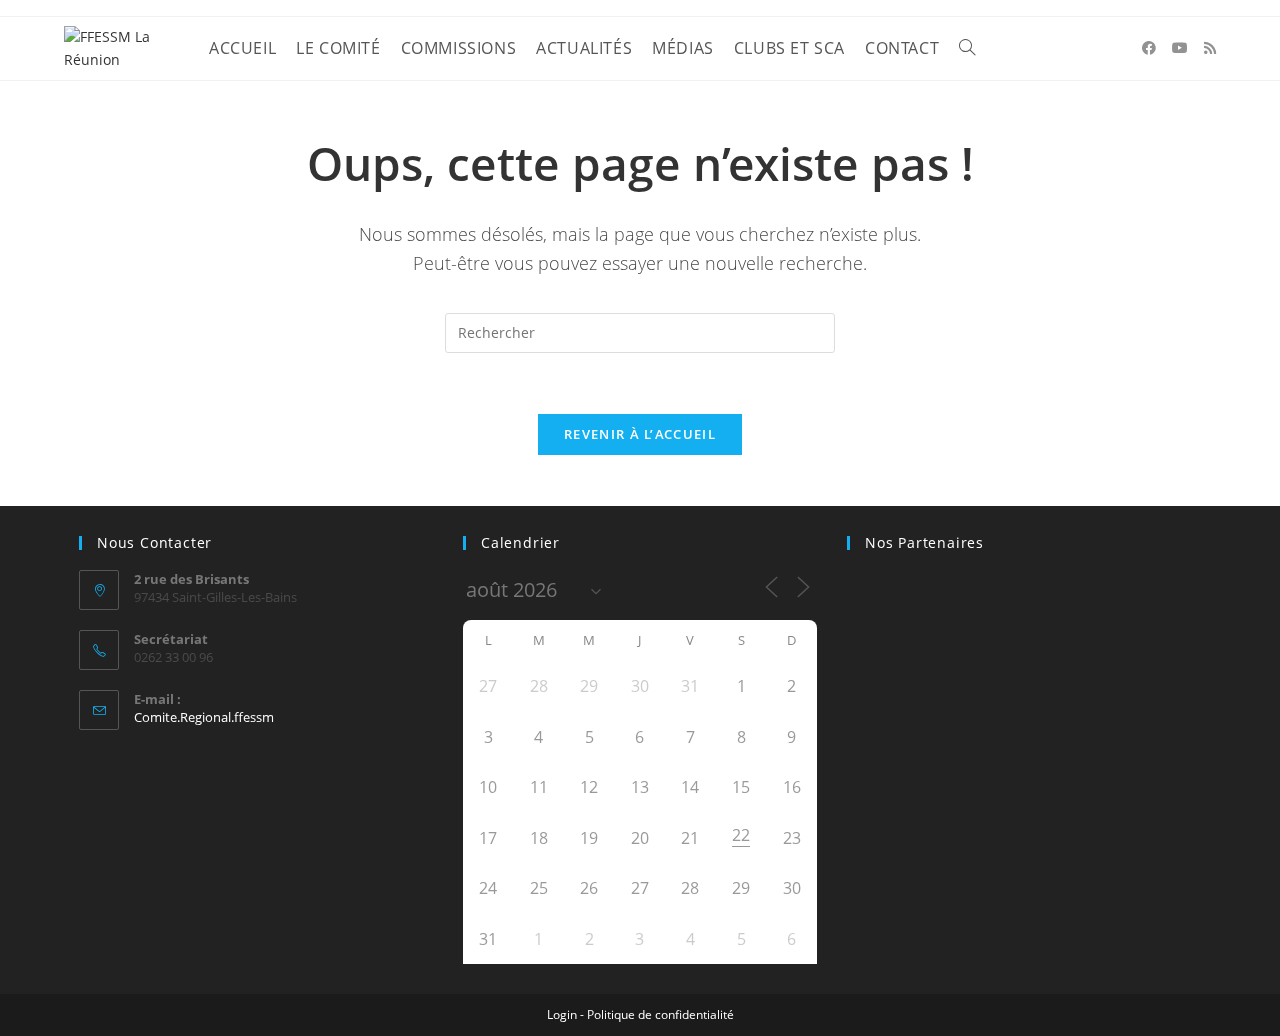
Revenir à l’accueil (640, 434)
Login (562, 1014)
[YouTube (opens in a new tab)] (1180, 48)
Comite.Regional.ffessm (204, 717)
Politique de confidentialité (660, 1014)
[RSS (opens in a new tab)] (1210, 48)
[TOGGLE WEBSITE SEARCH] (967, 48)
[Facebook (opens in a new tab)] (1149, 48)
